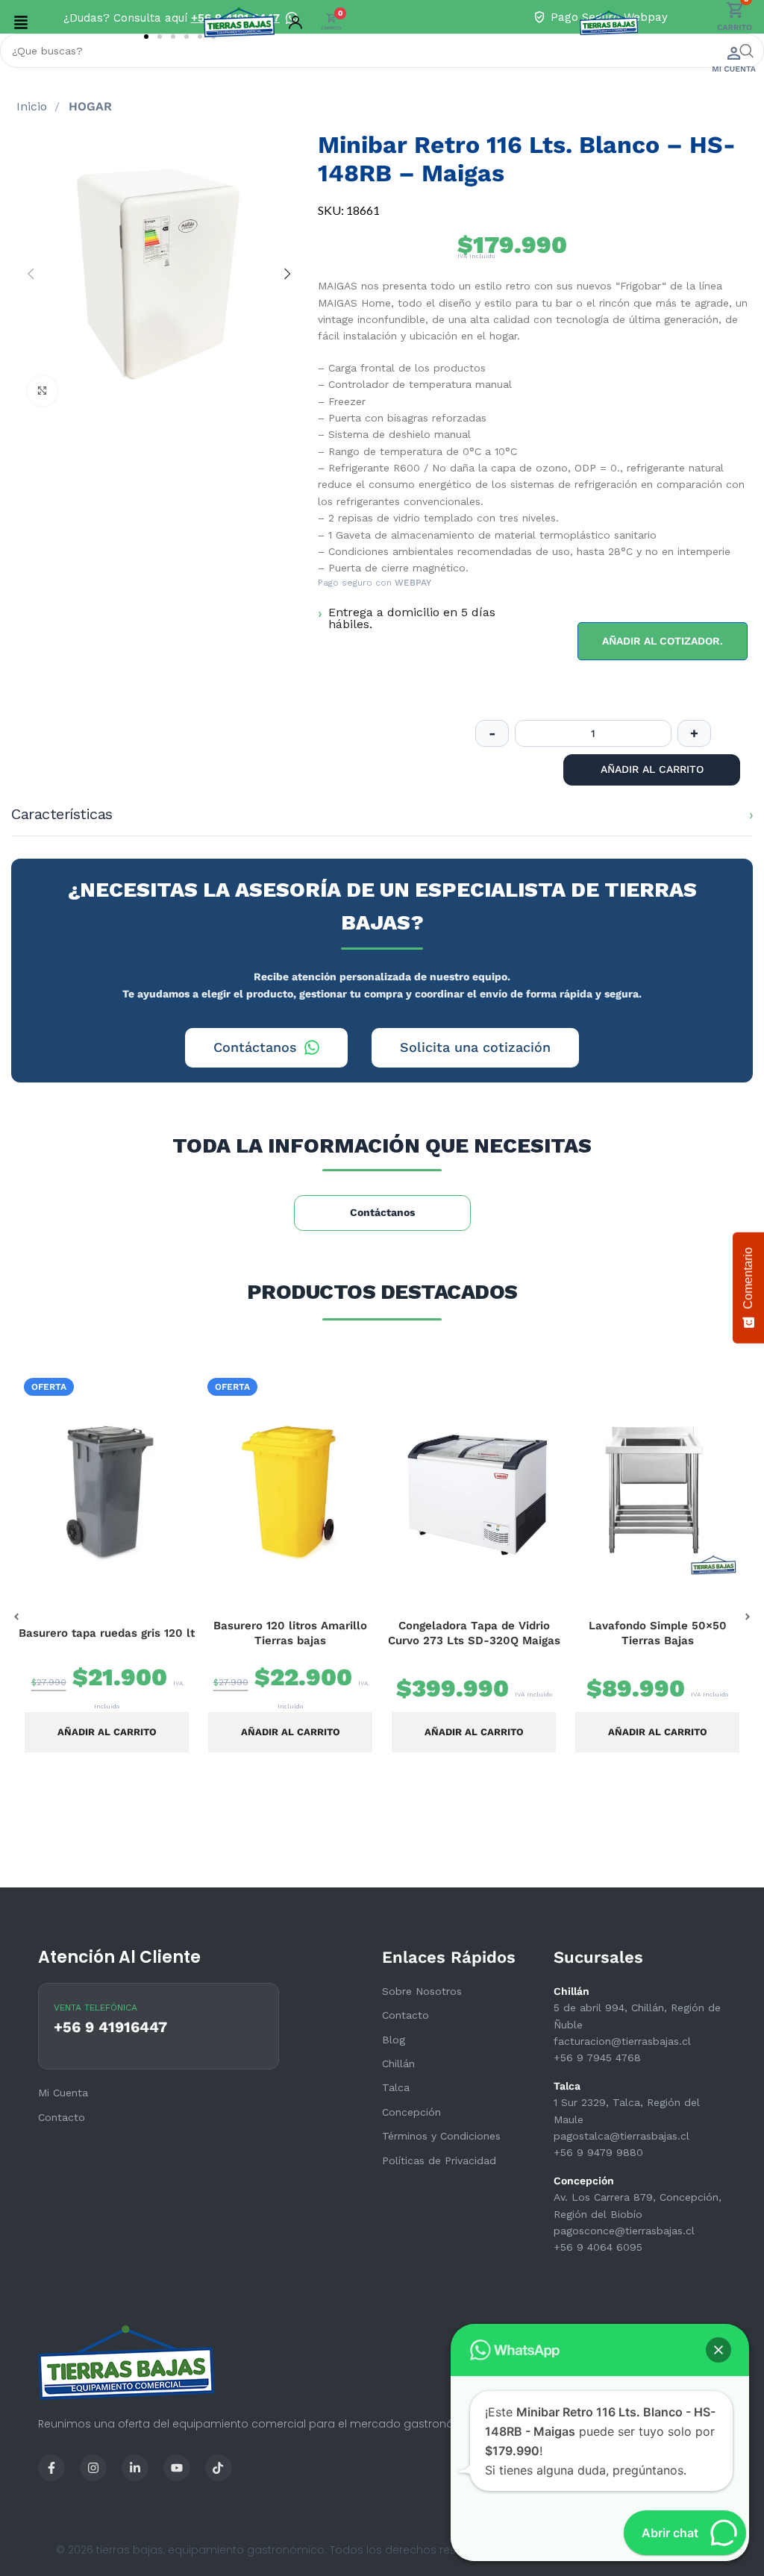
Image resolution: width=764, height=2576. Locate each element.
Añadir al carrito (652, 769)
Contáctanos (255, 1047)
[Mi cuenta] (295, 22)
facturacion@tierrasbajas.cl (622, 2041)
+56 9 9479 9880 (598, 2152)
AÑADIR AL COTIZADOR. (663, 641)
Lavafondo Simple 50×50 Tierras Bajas (658, 1633)
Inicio (34, 106)
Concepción (411, 2112)
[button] (21, 22)
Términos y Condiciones (441, 2136)
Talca (396, 2087)
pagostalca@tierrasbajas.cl (621, 2136)
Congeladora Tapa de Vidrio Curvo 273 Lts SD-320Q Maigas (474, 1633)
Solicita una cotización (475, 1047)
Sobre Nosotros (422, 1991)
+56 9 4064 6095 (598, 2247)
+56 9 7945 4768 (597, 2058)
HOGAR (90, 106)
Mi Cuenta (63, 2093)
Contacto (406, 2015)
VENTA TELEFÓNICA (95, 2008)
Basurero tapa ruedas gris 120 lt (107, 1633)
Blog (394, 2040)
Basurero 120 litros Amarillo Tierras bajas (290, 1633)
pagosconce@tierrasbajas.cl (624, 2231)
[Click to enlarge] (43, 391)
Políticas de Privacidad (439, 2160)
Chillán (398, 2063)
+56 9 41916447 (110, 2027)
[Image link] (51, 2466)
